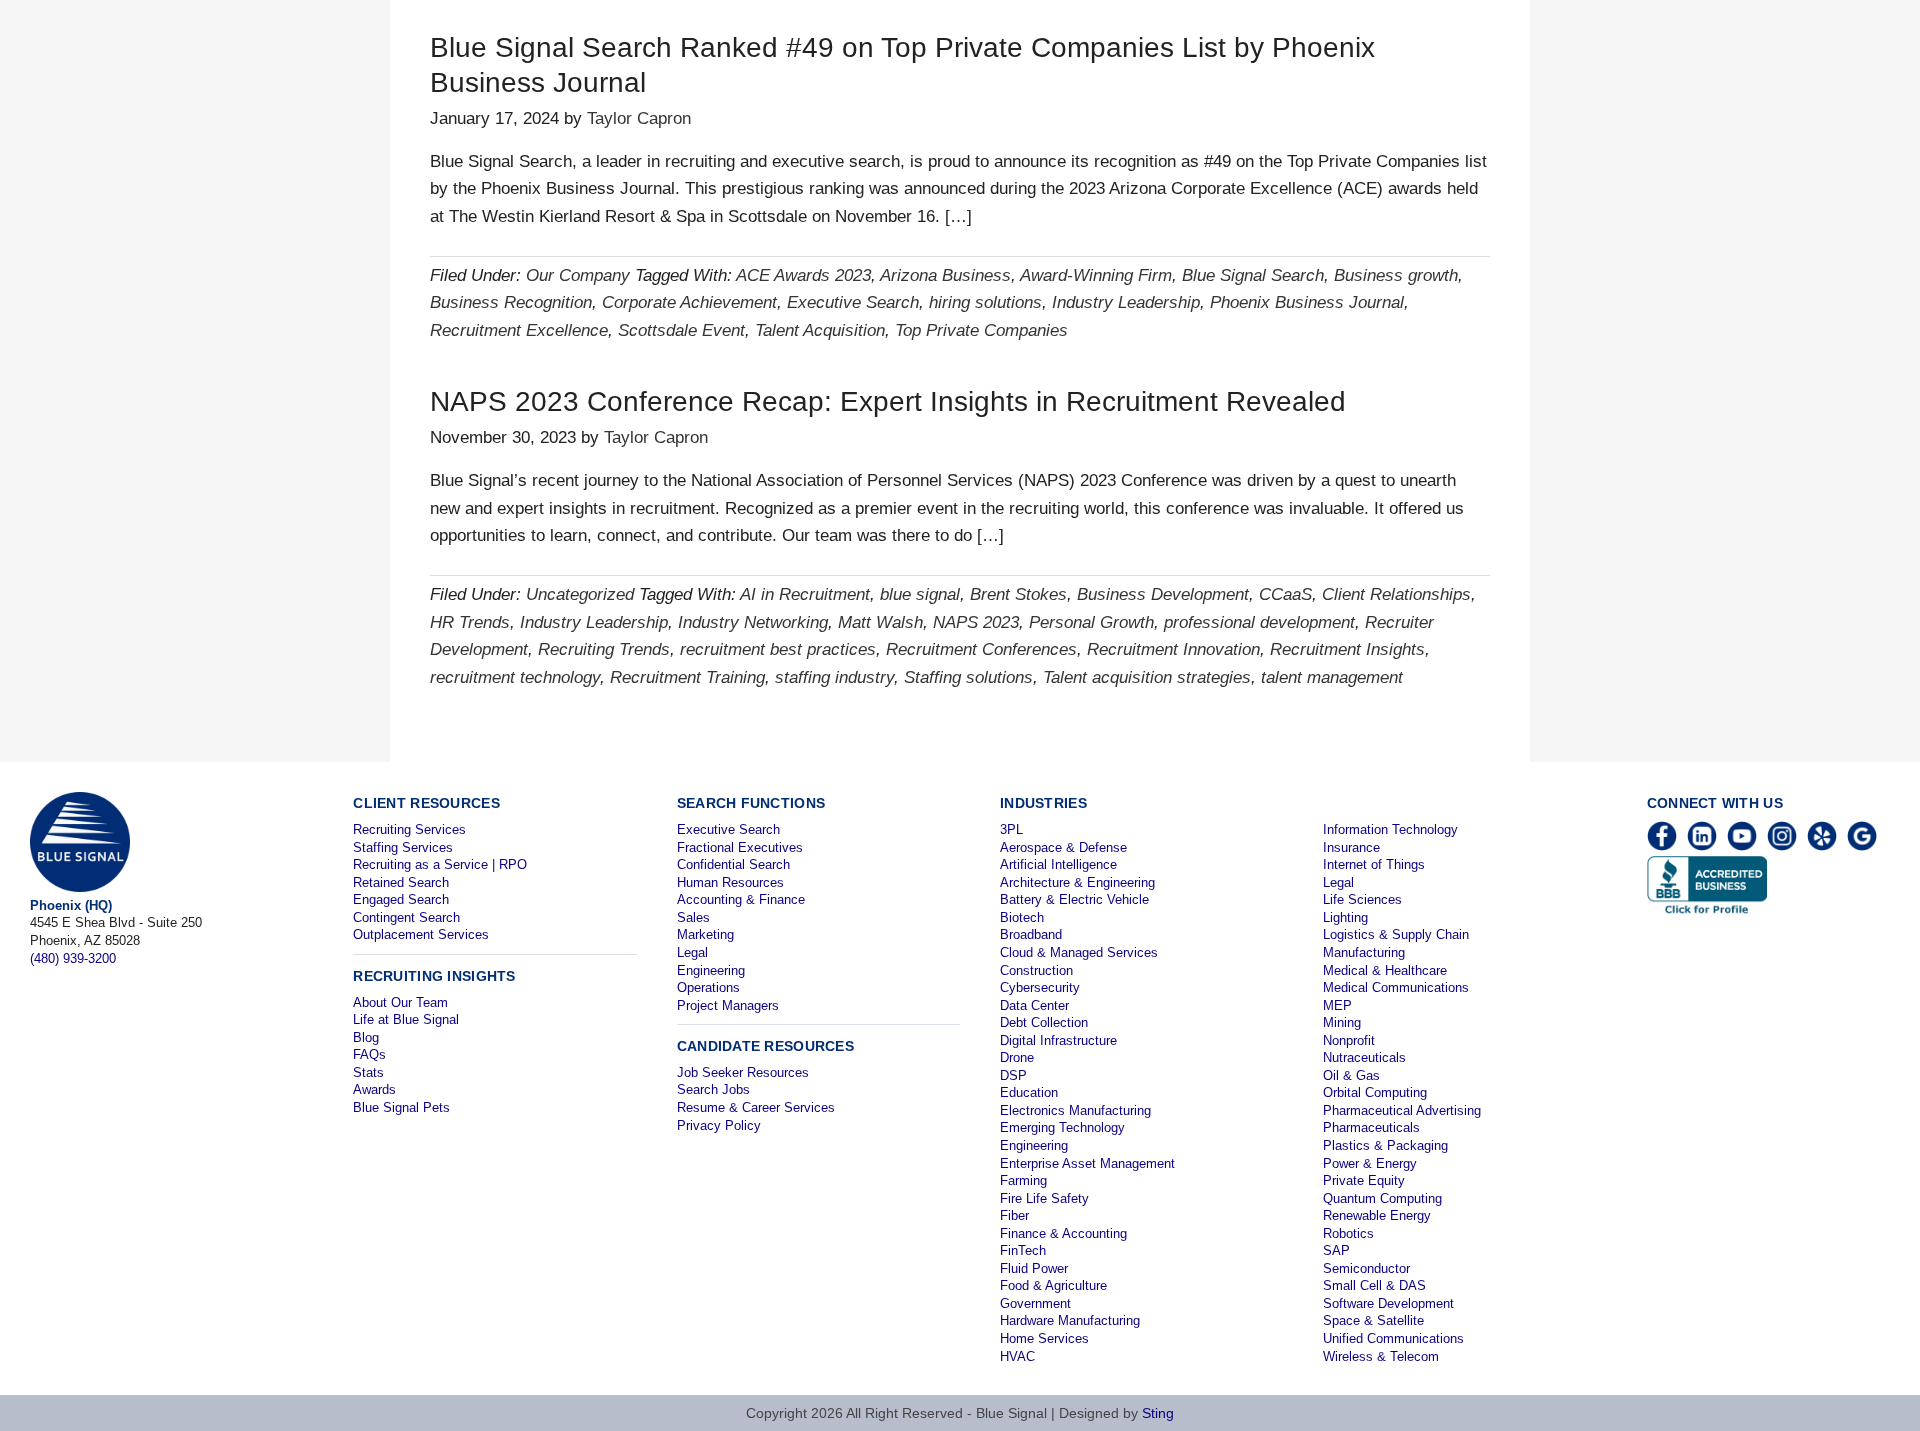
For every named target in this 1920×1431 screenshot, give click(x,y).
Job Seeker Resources (743, 1072)
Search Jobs (713, 1089)
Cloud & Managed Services (1079, 952)
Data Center (1034, 1005)
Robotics (1348, 1233)
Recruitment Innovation (1173, 649)
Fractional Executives (740, 847)
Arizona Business (945, 275)
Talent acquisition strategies (1147, 677)
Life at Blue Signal (406, 1019)
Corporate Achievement (689, 302)
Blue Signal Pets (401, 1107)
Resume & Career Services (756, 1107)
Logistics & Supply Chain (1396, 934)
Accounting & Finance (741, 899)
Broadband (1031, 934)
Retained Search (401, 882)
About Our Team (400, 1002)
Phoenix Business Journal (1307, 302)
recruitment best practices (778, 649)
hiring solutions (985, 302)
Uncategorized (580, 594)
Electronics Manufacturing (1075, 1110)
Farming (1023, 1180)
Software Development (1388, 1303)
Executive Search (853, 302)
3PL (1011, 829)
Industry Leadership (1126, 302)
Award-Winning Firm (1096, 275)
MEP (1337, 1005)
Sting (1158, 1413)
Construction (1036, 970)
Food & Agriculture (1053, 1285)
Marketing (705, 934)
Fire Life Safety (1044, 1198)
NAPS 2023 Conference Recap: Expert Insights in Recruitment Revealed (888, 401)
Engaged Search (401, 899)
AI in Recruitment (805, 594)
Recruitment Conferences (981, 649)
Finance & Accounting (1063, 1233)
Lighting (1345, 917)
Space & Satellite (1373, 1320)
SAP (1336, 1250)
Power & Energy (1370, 1163)
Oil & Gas (1351, 1075)
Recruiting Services (409, 829)
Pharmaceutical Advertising (1402, 1110)
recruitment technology (515, 677)
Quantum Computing (1382, 1198)
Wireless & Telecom (1381, 1356)
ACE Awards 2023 (803, 275)
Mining (1342, 1022)
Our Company (578, 275)
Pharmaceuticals (1371, 1127)
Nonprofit (1349, 1040)
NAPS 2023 (976, 622)
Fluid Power (1034, 1268)
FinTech (1023, 1250)
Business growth (1396, 275)
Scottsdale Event (681, 330)
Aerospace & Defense (1063, 847)
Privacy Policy (719, 1125)
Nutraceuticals (1364, 1057)
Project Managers (728, 1005)
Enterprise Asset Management (1087, 1163)
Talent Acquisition (820, 330)
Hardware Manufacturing (1070, 1320)
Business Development (1163, 594)
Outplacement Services (421, 934)
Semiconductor (1366, 1268)
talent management (1332, 677)
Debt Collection (1044, 1022)
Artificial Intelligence (1058, 864)
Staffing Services (403, 847)
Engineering (711, 970)
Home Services (1044, 1338)
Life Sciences (1362, 899)
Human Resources (730, 882)
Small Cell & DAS (1374, 1285)
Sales (693, 917)
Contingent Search (406, 917)
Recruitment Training (687, 677)
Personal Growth (1091, 622)
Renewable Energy (1377, 1215)
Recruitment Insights (1347, 649)
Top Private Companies (981, 330)
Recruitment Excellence (519, 330)
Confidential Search (733, 864)
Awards (374, 1089)
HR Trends (470, 622)
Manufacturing (1364, 952)
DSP (1013, 1075)
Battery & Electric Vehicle (1074, 899)
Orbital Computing (1375, 1092)
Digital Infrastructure (1058, 1040)
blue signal (920, 594)
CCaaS (1285, 594)
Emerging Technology (1062, 1127)
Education (1029, 1092)
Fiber (1014, 1215)
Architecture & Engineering (1077, 882)
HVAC (1017, 1356)
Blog (366, 1037)
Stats (368, 1072)
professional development (1259, 622)
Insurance (1351, 847)
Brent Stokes (1018, 594)
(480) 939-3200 (73, 958)
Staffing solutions (968, 677)
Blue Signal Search (1253, 275)
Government (1035, 1303)
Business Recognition (511, 302)
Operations (708, 987)
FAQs (369, 1054)
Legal (692, 952)
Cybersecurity (1040, 987)
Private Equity (1364, 1180)
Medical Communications (1396, 987)
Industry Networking (753, 622)
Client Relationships (1396, 594)
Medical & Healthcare (1385, 970)
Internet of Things (1374, 864)
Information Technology (1390, 829)
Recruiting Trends (604, 649)
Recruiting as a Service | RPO (440, 864)
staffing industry (834, 677)
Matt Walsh (880, 622)
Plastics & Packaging (1385, 1145)
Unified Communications (1393, 1338)
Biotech (1022, 917)
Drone (1017, 1057)
